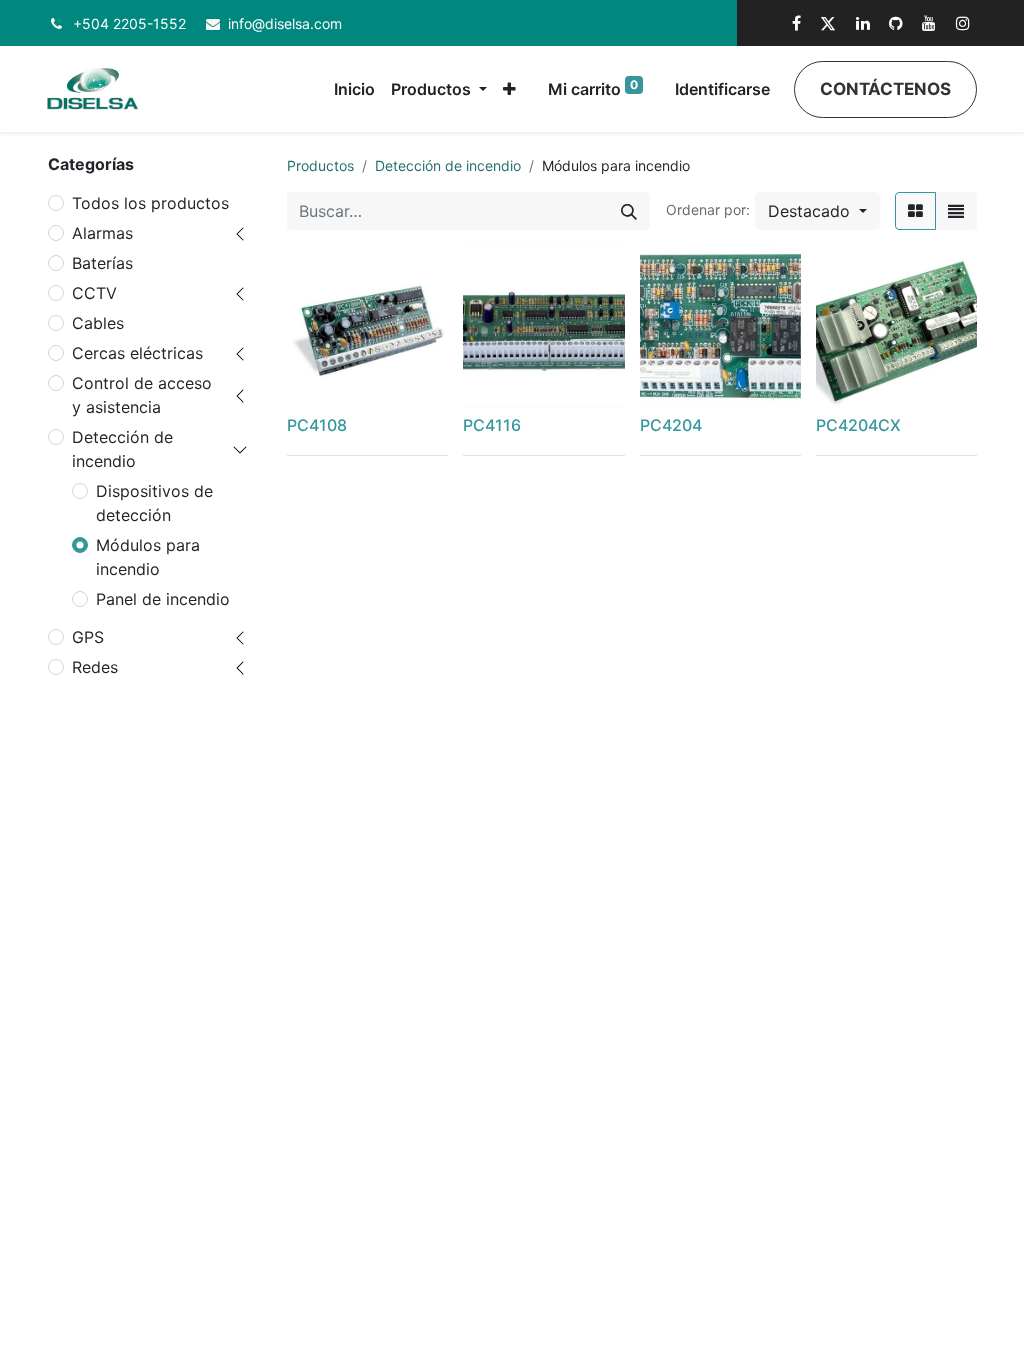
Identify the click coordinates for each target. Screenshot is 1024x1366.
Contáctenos (885, 89)
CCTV (94, 293)
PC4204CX (858, 425)
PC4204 (671, 425)
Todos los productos (150, 203)
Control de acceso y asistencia (142, 395)
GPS (88, 637)
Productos (320, 165)
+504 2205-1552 (129, 23)
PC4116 (492, 425)
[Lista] (956, 211)
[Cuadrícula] (915, 211)
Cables (98, 323)
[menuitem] (354, 89)
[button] (509, 89)
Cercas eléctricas (137, 353)
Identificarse (722, 89)
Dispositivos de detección (154, 503)
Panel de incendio (163, 599)
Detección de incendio (122, 449)
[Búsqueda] (629, 211)
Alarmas (102, 233)
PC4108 (317, 425)
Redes (95, 667)
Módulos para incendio (148, 557)
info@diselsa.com (285, 23)
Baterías (102, 263)
